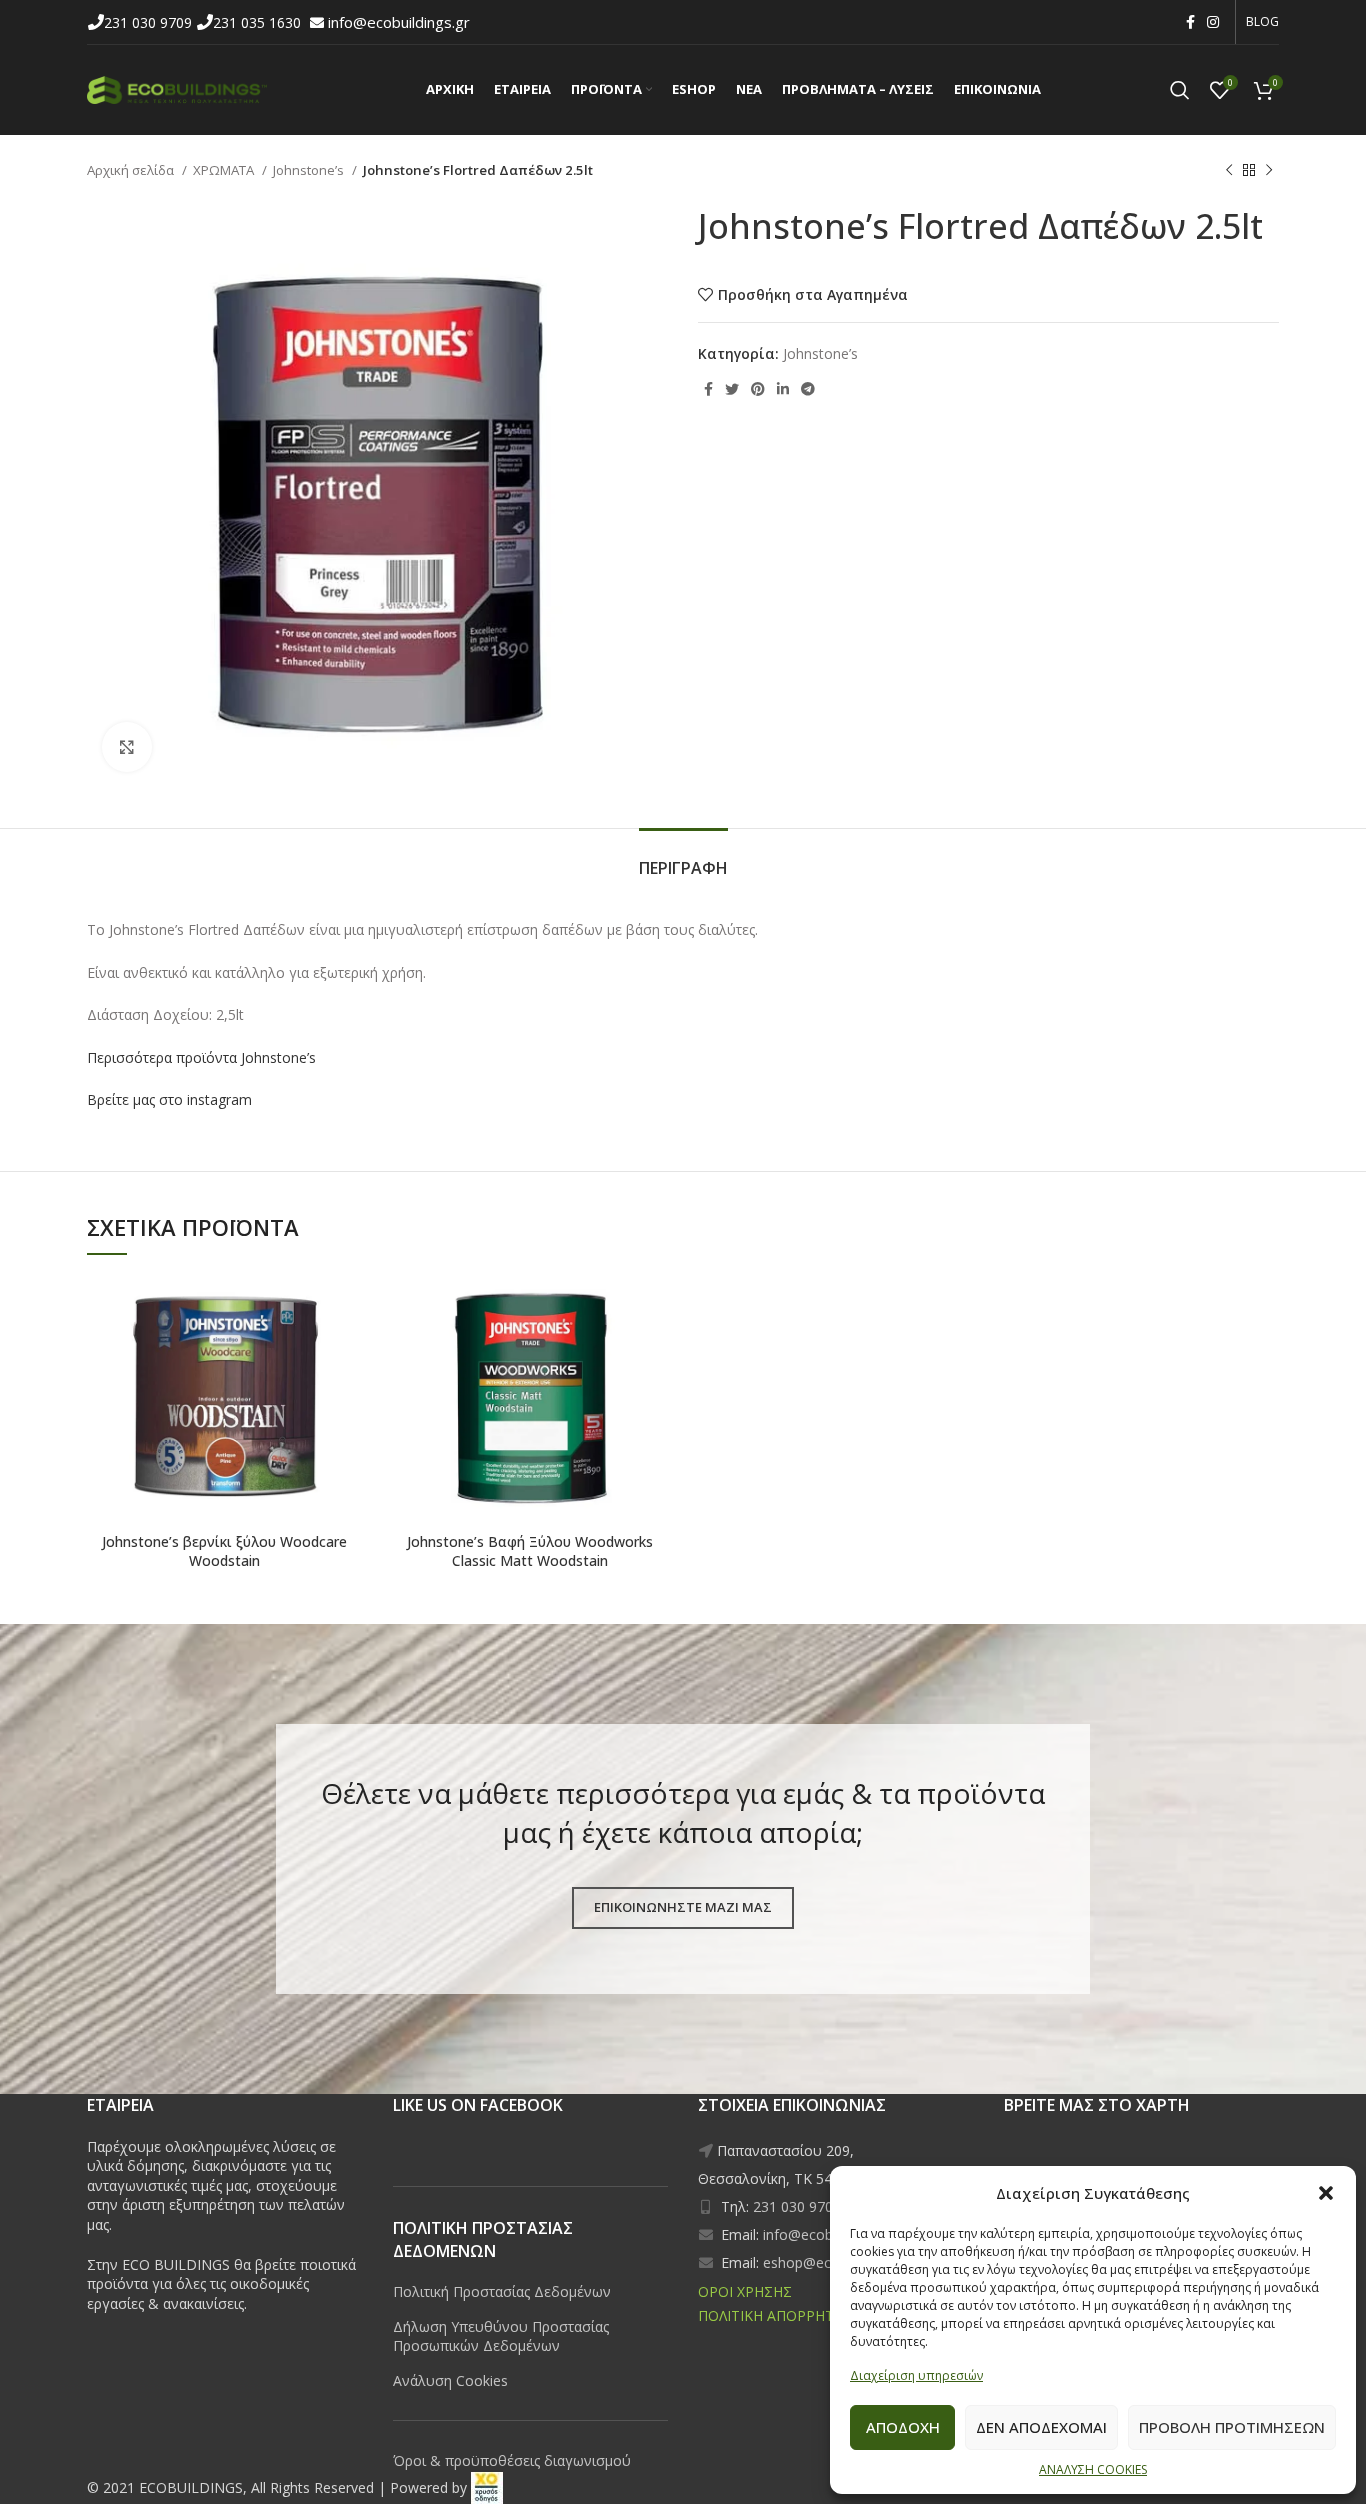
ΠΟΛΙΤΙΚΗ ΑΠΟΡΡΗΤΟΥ (775, 2315)
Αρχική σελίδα (132, 170)
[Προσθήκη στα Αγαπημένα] (278, 1288)
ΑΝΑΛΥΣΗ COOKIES (1093, 2469)
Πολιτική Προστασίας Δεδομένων (502, 2291)
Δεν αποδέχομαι (1041, 2427)
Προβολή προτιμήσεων (1232, 2427)
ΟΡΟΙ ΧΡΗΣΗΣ (745, 2291)
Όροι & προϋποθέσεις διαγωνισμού (512, 2460)
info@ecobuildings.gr (399, 22)
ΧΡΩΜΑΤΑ (225, 170)
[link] (487, 2487)
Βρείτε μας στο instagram (169, 1099)
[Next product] (1269, 171)
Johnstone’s (310, 170)
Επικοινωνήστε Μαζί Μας (683, 1907)
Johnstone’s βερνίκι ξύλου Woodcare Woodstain (224, 1551)
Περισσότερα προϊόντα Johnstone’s (203, 1057)
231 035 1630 (259, 22)
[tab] (683, 858)
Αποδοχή (903, 2427)
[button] (1326, 2193)
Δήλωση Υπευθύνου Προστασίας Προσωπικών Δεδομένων (501, 2336)
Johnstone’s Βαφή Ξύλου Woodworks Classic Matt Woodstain (530, 1551)
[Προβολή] (127, 747)
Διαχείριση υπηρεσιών (916, 2375)
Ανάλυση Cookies (450, 2380)
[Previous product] (1229, 171)
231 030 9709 (150, 22)
